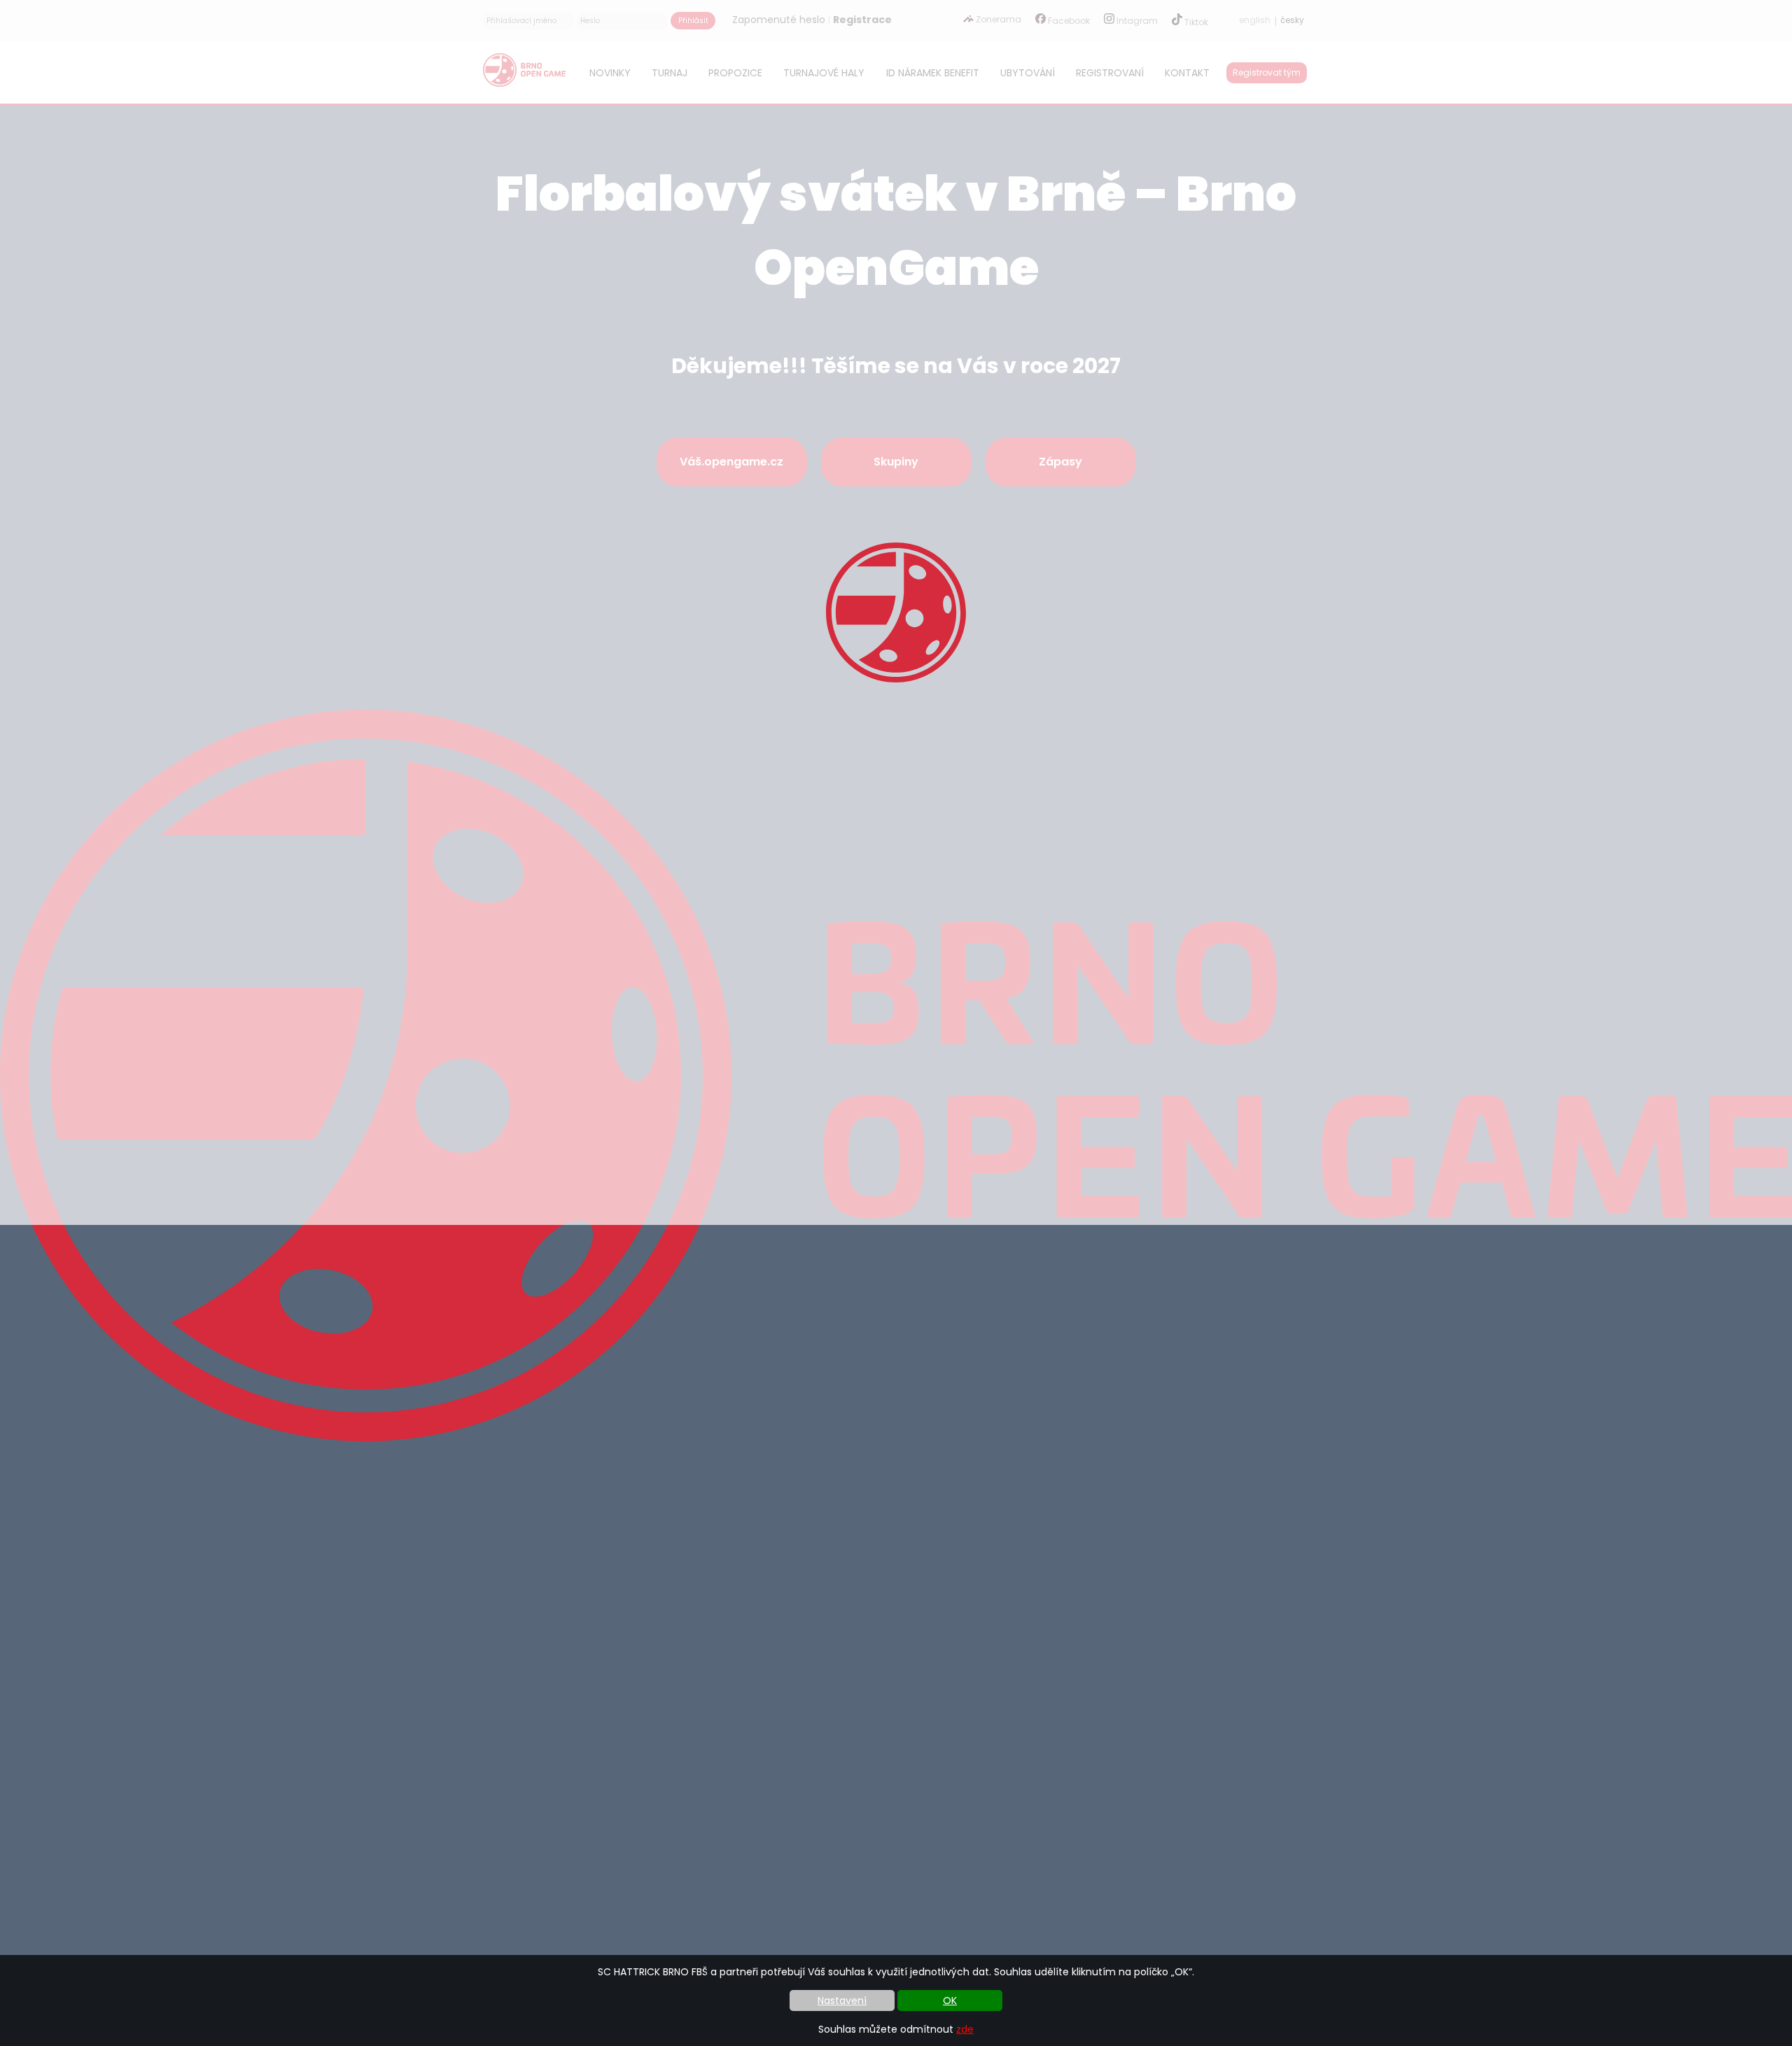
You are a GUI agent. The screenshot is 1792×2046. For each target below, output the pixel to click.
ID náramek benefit (933, 73)
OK (950, 2001)
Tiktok (1195, 22)
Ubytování (1028, 73)
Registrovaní (1110, 73)
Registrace (862, 20)
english (1255, 20)
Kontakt (1187, 73)
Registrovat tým (1267, 72)
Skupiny (896, 462)
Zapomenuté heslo (779, 20)
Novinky (610, 73)
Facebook (1068, 21)
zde (965, 2029)
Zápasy (1060, 462)
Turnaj (670, 73)
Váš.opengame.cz (731, 462)
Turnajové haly (824, 73)
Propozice (735, 73)
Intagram (1136, 21)
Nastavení (842, 2001)
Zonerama (997, 19)
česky (1292, 20)
